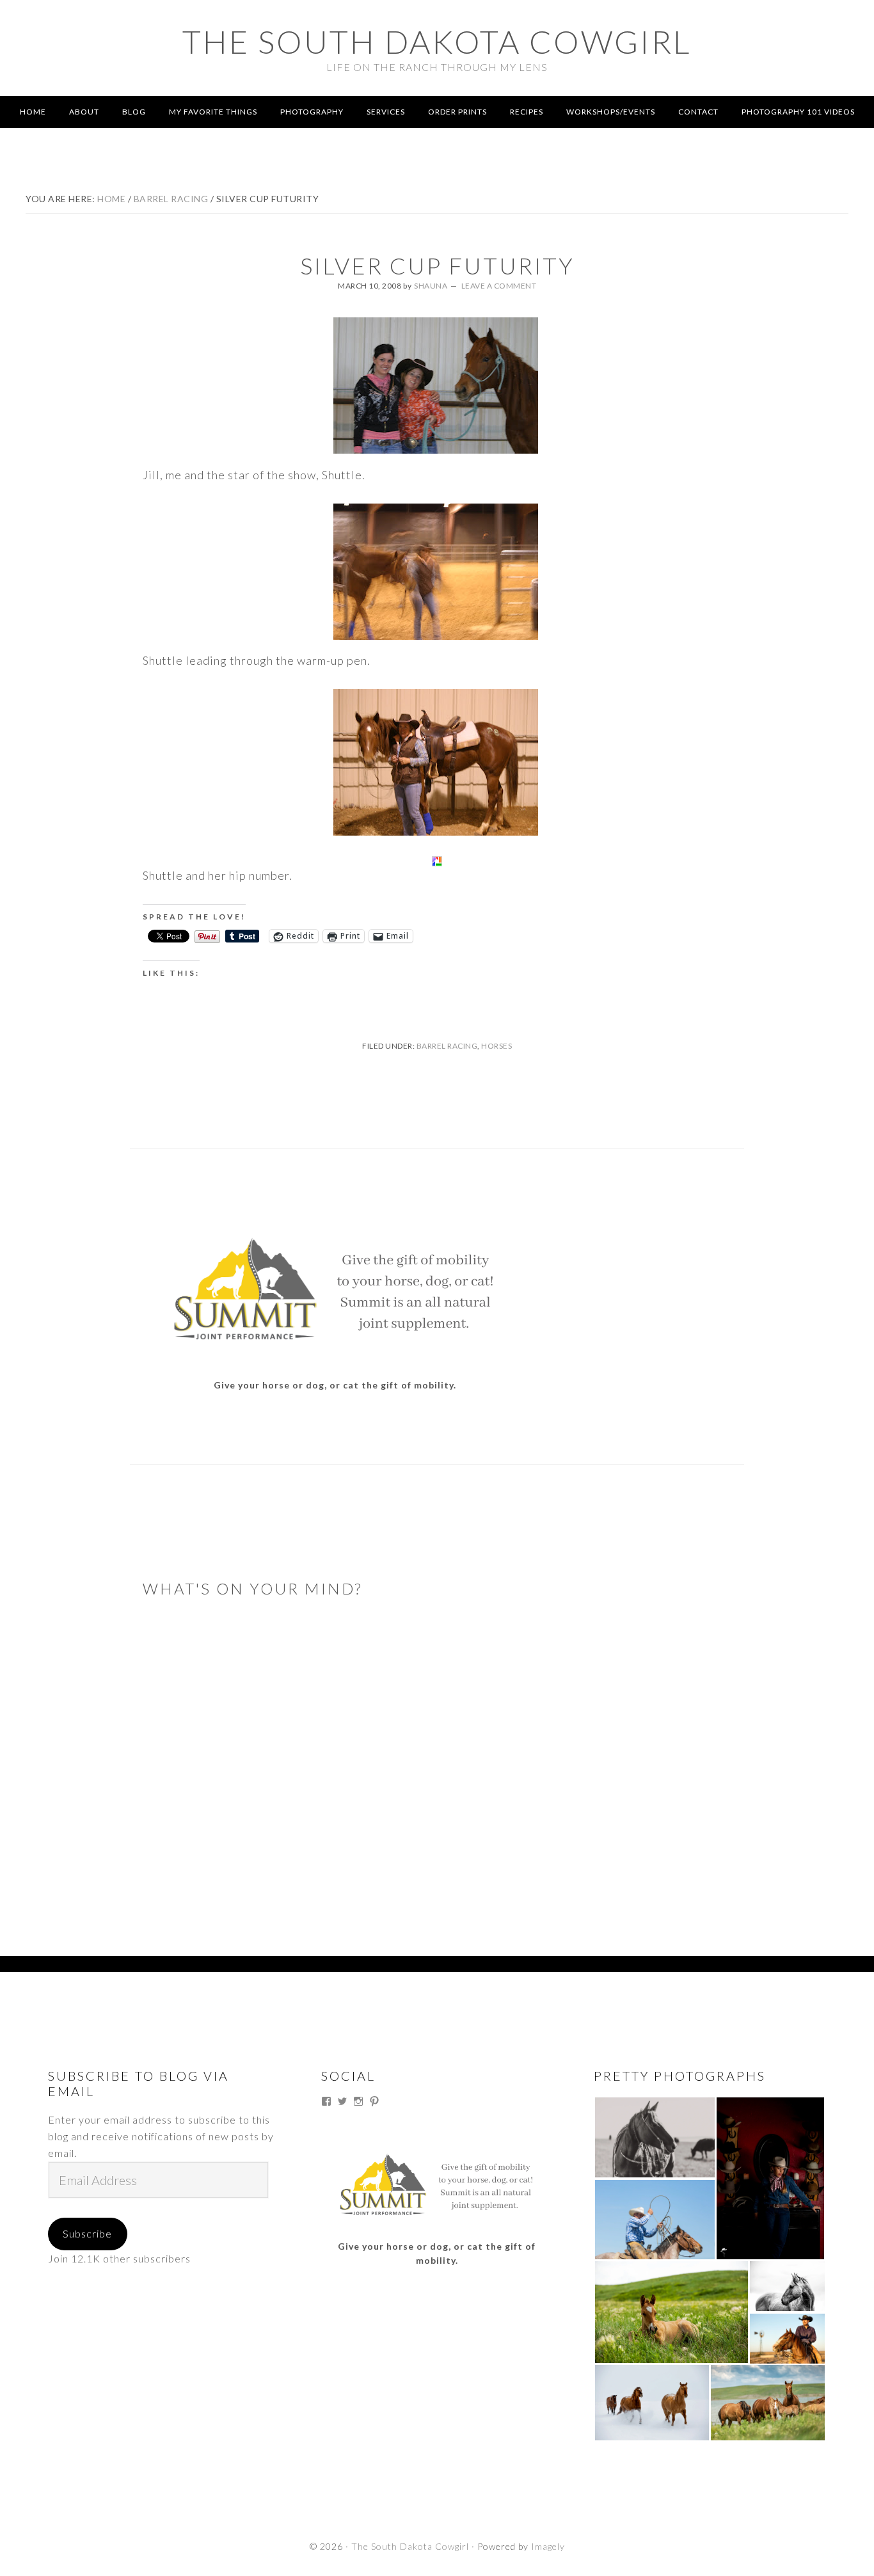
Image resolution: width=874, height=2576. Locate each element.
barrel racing (447, 1046)
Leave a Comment (499, 286)
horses (497, 1046)
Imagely (548, 2546)
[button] (655, 2137)
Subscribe (87, 2233)
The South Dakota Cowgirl (437, 42)
